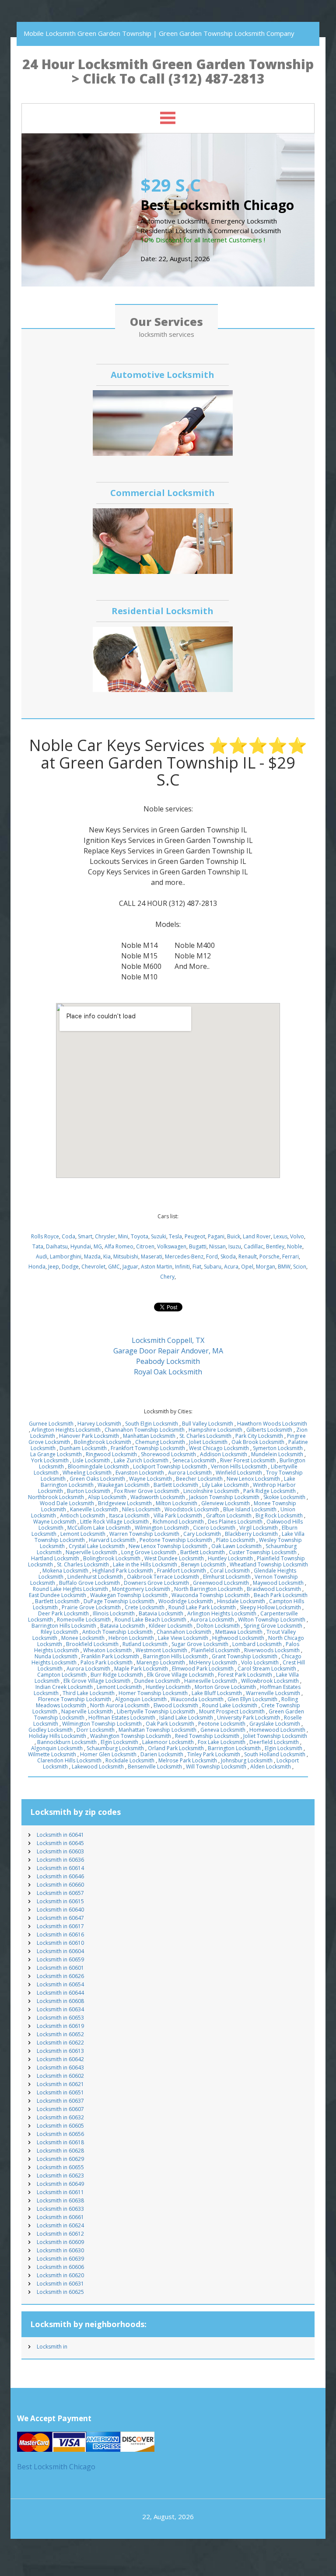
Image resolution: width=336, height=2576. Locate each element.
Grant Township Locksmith (245, 1656)
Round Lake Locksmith (230, 1705)
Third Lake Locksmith (89, 1693)
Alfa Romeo (119, 1246)
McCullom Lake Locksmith (99, 1528)
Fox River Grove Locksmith (147, 1491)
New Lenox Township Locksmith (168, 1546)
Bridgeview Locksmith (125, 1503)
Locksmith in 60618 (60, 2142)
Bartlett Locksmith (176, 1485)
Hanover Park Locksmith (89, 1436)
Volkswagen (172, 1246)
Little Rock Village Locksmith (114, 1522)
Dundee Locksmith (157, 1681)
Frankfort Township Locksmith (148, 1448)
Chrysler (105, 1236)
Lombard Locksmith (257, 1644)
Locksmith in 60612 (60, 2234)
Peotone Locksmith (222, 1724)
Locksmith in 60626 (60, 1976)
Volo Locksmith (260, 1662)
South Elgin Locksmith (152, 1424)
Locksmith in (52, 2347)
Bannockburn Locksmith (67, 1742)
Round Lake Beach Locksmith (150, 1620)
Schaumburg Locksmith (115, 1748)
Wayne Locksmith (150, 1479)
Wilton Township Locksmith (272, 1620)
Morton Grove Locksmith (225, 1687)
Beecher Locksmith (199, 1479)
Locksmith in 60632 (60, 2117)
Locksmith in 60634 (60, 2009)
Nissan (217, 1246)
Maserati (152, 1257)
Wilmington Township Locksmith (102, 1724)
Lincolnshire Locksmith (211, 1491)
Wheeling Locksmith (87, 1473)
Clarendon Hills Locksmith (69, 1760)
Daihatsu (57, 1246)
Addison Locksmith (224, 1454)
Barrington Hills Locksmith (64, 1626)
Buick (234, 1236)
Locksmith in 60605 (60, 2126)
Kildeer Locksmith (171, 1626)
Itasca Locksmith (129, 1515)
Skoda (228, 1257)
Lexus (280, 1236)
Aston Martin (157, 1267)
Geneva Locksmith (223, 1730)
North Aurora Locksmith (120, 1705)
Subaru (213, 1267)
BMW (284, 1267)
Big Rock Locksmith (279, 1515)
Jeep (54, 1267)
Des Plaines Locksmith (235, 1522)
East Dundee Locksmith (58, 1595)
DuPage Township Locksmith (119, 1601)
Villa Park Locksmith (178, 1515)
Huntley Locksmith (230, 1558)
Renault (248, 1257)
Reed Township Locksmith (207, 1736)
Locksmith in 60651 (60, 2092)
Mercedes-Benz (184, 1257)
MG (98, 1246)
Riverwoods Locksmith (272, 1650)
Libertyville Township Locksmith (156, 1711)
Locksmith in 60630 (60, 2250)
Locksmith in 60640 (60, 1910)
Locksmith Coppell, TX (168, 1340)
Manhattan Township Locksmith (157, 1730)
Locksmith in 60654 (60, 1984)
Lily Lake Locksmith (226, 1485)
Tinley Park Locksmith (214, 1754)
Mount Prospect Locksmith (232, 1711)
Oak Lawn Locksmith (236, 1546)
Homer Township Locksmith (153, 1693)
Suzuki (159, 1236)
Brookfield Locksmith (92, 1644)
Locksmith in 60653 (60, 2018)
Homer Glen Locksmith (108, 1754)
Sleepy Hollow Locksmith (270, 1607)
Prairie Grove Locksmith (91, 1607)
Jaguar (130, 1267)
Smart (85, 1236)
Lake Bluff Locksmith (217, 1693)
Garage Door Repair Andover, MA (168, 1351)
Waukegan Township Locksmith (129, 1595)
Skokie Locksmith (284, 1497)
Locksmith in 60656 (60, 2134)
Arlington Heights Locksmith (66, 1430)
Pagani (216, 1236)
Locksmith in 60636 (60, 1860)
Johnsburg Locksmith (247, 1760)
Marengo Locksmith (161, 1662)
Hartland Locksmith (55, 1558)
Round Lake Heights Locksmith (70, 1589)
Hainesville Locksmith (211, 1681)
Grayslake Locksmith (275, 1724)
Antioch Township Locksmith (117, 1632)
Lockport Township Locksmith (170, 1466)
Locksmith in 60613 (60, 2051)
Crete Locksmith (145, 1607)
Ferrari (290, 1257)
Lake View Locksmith (183, 1638)
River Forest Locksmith (248, 1460)
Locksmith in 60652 (60, 2034)
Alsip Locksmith (107, 1497)
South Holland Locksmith (275, 1754)
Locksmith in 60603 (60, 1851)
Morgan (266, 1267)
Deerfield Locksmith (274, 1742)
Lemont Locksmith (83, 1534)
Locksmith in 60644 (60, 1993)
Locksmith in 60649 (60, 2184)
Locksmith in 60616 (60, 1935)
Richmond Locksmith (178, 1522)
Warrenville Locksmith (273, 1693)
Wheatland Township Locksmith (269, 1564)
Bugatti (198, 1246)
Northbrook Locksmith (56, 1497)
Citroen (145, 1246)
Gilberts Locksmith (269, 1430)
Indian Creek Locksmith (64, 1687)
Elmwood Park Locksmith (203, 1669)
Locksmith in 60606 (60, 2267)
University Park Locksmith (248, 1718)
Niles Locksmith (141, 1509)
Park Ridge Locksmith (269, 1491)
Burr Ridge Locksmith (117, 1675)
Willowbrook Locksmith (270, 1681)
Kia (107, 1257)
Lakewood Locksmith (98, 1767)
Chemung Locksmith (160, 1442)
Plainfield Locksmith (216, 1650)
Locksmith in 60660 (60, 1885)
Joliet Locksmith (208, 1442)
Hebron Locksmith (131, 1638)
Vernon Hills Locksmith (239, 1466)
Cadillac (254, 1246)
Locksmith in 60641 (60, 1835)
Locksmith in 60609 (60, 2242)
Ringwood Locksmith (111, 1454)
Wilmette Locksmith (52, 1754)
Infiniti (182, 1267)
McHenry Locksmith (213, 1662)
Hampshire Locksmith (215, 1430)
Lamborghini (66, 1257)
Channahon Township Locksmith (145, 1430)
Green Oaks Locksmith (97, 1479)
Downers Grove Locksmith (156, 1583)
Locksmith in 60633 (60, 2209)
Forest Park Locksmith (245, 1675)
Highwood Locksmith (238, 1638)
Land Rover (257, 1236)
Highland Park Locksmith (123, 1571)
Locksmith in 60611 (60, 2192)
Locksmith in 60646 (60, 1876)
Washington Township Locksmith (131, 1736)
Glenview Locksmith (226, 1503)
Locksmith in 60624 (60, 2225)
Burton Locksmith (89, 1491)
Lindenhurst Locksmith (95, 1577)
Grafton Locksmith (229, 1515)
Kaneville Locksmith (94, 1509)
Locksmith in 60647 (60, 1918)
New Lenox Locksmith (253, 1479)
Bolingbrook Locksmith (103, 1442)
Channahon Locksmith (184, 1632)
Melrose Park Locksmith (188, 1760)
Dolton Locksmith (218, 1626)
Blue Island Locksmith (250, 1509)
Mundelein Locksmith (277, 1454)
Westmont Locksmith (161, 1650)
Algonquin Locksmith (141, 1699)
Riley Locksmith (59, 1632)
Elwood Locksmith (176, 1705)
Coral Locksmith (230, 1571)
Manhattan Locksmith (149, 1436)
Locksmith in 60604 (60, 1951)
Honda (37, 1267)
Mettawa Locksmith (239, 1632)
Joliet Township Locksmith (275, 1736)
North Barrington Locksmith (208, 1589)
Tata (38, 1246)
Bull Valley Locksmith (208, 1424)
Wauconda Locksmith (197, 1699)
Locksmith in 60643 (60, 2067)
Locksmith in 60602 (60, 2076)
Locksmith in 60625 (60, 2292)
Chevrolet (93, 1267)
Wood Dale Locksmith (67, 1503)
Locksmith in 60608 (60, 2001)
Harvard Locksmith (112, 1540)
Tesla (175, 1236)
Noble (295, 1246)
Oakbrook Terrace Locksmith (163, 1577)
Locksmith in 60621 (60, 2084)
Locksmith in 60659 (60, 1959)
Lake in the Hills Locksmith (145, 1564)
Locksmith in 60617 (60, 1926)
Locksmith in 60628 (60, 2151)
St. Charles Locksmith (205, 1436)
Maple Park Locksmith (141, 1669)
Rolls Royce (45, 1236)
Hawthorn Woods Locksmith (272, 1424)
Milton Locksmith (177, 1503)
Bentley (275, 1246)
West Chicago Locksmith (219, 1448)
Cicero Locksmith (214, 1528)
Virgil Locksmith (259, 1528)
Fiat (197, 1267)
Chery (167, 1277)
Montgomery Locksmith (141, 1589)
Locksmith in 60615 (60, 1901)
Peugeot (195, 1236)
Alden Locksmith (271, 1767)
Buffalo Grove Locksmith (89, 1583)
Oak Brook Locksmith (258, 1442)
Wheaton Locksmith (107, 1650)
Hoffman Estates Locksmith (122, 1718)
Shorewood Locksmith (168, 1454)
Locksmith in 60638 (60, 2200)
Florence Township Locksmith (75, 1699)
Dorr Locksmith (96, 1730)
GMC (114, 1267)
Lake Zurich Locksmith (141, 1460)
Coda (68, 1236)
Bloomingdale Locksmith (98, 1466)
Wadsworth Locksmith (158, 1497)
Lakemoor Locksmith (168, 1742)
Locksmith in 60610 (60, 1943)
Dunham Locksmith (83, 1448)
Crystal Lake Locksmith (97, 1546)
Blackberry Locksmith (251, 1534)
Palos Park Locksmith (107, 1662)
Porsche (269, 1257)
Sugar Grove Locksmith (200, 1644)
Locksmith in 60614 (60, 1868)
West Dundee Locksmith (174, 1558)
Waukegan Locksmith (124, 1485)
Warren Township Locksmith (144, 1534)
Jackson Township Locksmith (224, 1497)
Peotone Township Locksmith (176, 1540)
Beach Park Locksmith (281, 1595)
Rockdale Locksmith (130, 1760)
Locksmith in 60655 (60, 2167)
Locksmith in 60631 (60, 2284)
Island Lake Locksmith (186, 1718)
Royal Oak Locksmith (168, 1372)
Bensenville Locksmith (155, 1767)
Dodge (70, 1267)
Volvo (297, 1236)
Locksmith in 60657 (60, 1893)
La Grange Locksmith (56, 1454)
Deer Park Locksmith (63, 1613)
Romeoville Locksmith (84, 1620)
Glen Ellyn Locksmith (252, 1699)
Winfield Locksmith (239, 1473)
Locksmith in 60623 (60, 2176)
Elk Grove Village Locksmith (180, 1675)
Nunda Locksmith (56, 1656)
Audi (42, 1257)
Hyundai (81, 1246)
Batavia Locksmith (161, 1613)
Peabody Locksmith (168, 1361)
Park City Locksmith (259, 1436)
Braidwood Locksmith (274, 1589)
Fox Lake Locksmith (222, 1742)
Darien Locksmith (162, 1754)
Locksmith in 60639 (60, 2259)
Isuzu (235, 1246)
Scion (300, 1267)
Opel (247, 1267)
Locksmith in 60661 (60, 2217)
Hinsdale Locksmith (241, 1601)
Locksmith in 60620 (60, 2275)
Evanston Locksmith (140, 1473)
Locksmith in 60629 (60, 2159)
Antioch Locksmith (82, 1515)
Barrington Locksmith (234, 1748)
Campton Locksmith (62, 1675)
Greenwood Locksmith (221, 1583)
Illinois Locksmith (114, 1613)
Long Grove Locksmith (149, 1552)
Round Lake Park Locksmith (202, 1607)
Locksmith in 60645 (60, 1843)
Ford (212, 1257)
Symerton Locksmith (278, 1448)
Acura (231, 1267)
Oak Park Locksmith (170, 1724)
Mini (123, 1236)
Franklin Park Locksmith (110, 1656)
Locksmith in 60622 (60, 2043)
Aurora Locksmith (190, 1473)
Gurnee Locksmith (51, 1424)
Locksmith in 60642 (60, 2059)
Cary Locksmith (202, 1534)
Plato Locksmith (236, 1540)
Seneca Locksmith (194, 1460)
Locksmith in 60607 (60, 2109)
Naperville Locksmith (91, 1552)
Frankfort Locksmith (182, 1571)
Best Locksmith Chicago (56, 2467)
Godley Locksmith (51, 1730)
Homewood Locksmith (277, 1730)
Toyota (140, 1236)
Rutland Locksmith (145, 1644)
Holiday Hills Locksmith (58, 1736)
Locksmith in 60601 (60, 1968)
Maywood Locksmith (278, 1583)
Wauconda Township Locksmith (211, 1595)
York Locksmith (50, 1460)
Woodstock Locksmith (192, 1509)
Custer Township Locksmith (263, 1552)
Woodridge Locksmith (186, 1601)
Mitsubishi (126, 1257)
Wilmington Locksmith (162, 1528)
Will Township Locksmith (216, 1767)
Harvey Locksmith (99, 1424)
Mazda (92, 1257)
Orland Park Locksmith (176, 1748)
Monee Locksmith (83, 1638)
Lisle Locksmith (91, 1460)
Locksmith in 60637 (60, 2101)
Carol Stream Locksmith (267, 1669)
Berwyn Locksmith (203, 1564)
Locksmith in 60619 (60, 2026)
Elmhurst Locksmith (227, 1577)
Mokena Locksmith (65, 1571)
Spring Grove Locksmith (273, 1626)
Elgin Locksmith (119, 1742)
